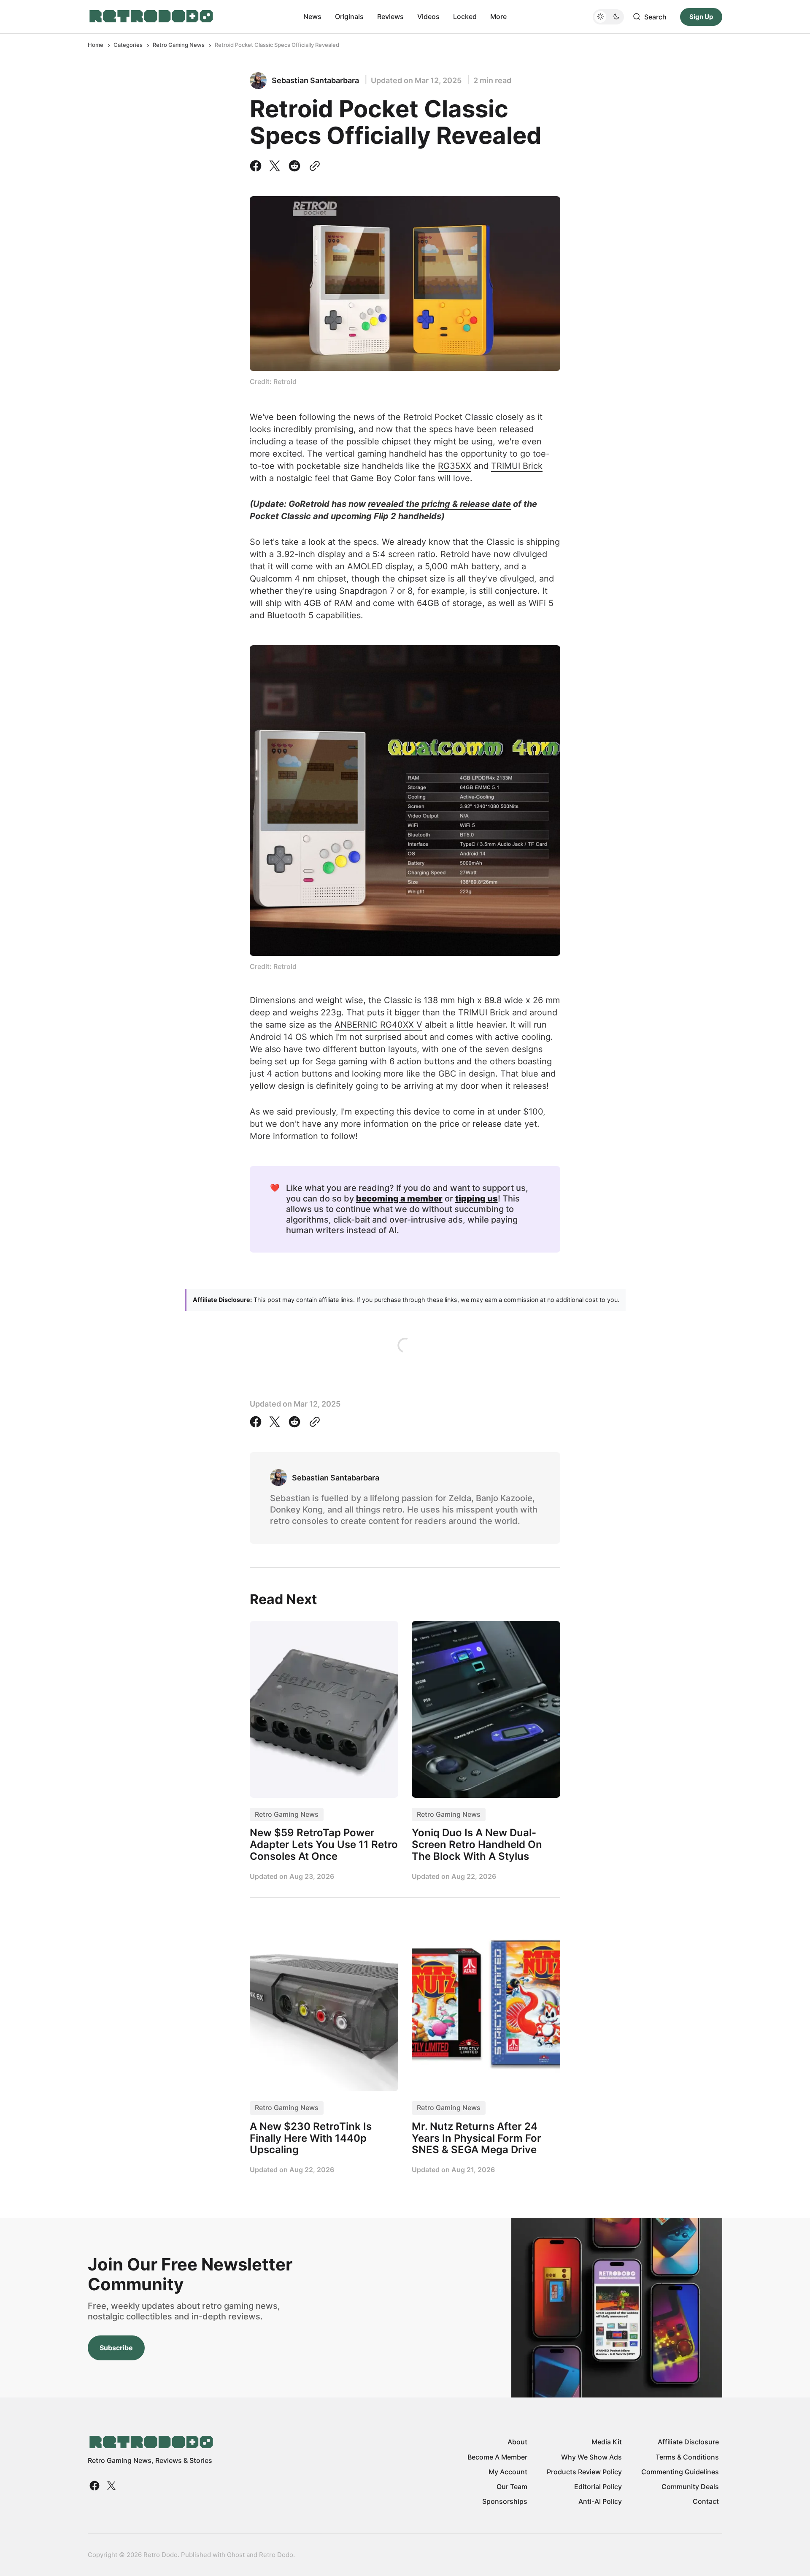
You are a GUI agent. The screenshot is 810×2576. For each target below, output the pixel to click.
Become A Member (497, 2457)
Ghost (236, 2555)
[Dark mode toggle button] (608, 16)
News (312, 16)
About (517, 2442)
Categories (128, 45)
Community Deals (690, 2487)
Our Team (512, 2487)
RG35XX (455, 466)
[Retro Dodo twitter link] (111, 2486)
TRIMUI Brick (517, 466)
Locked (465, 16)
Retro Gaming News (179, 45)
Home (96, 45)
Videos (428, 16)
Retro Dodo (276, 2555)
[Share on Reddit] (294, 166)
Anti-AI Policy (600, 2501)
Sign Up (701, 16)
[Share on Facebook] (257, 166)
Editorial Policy (598, 2487)
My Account (508, 2472)
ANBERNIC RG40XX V (378, 1025)
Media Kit (607, 2442)
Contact (706, 2501)
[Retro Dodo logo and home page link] (151, 16)
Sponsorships (505, 2501)
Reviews (390, 16)
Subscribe (116, 2348)
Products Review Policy (584, 2472)
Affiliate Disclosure (688, 2442)
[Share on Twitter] (275, 166)
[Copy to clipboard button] (313, 166)
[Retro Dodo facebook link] (95, 2486)
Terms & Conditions (687, 2457)
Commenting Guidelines (680, 2472)
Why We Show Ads (591, 2457)
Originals (349, 16)
